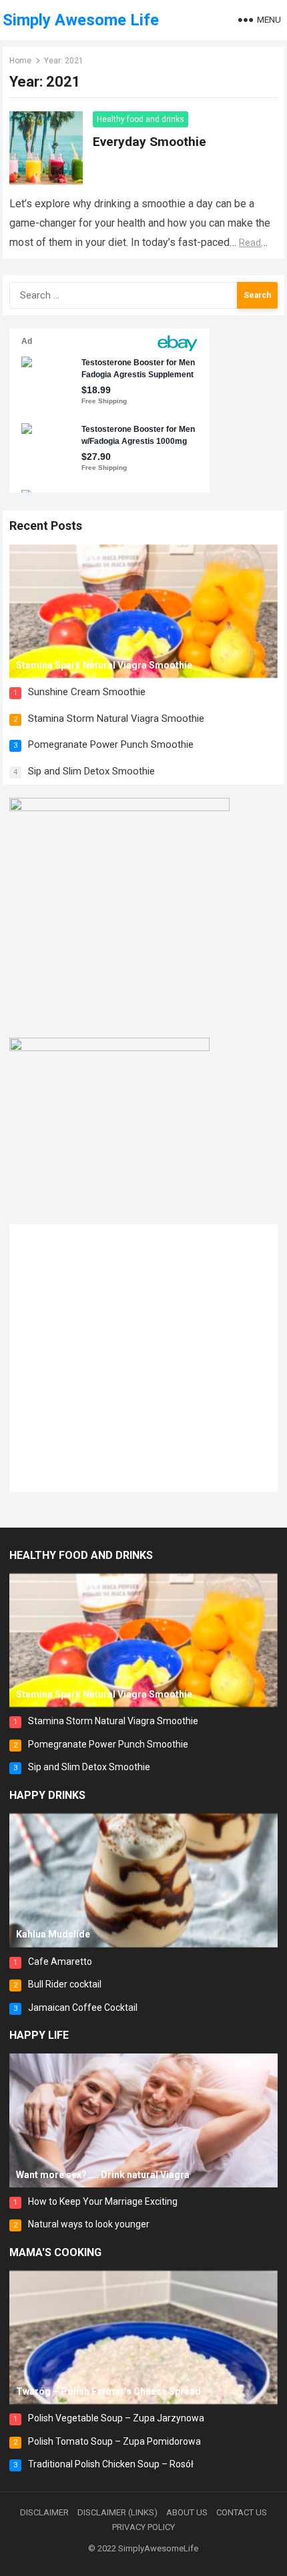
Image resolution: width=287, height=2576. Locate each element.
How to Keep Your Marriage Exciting (103, 2201)
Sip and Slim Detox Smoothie (91, 771)
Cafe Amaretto (60, 1961)
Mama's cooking (55, 2252)
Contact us (242, 2512)
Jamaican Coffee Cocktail (83, 2007)
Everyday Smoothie (150, 142)
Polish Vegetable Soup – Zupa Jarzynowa (116, 2418)
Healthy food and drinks (140, 119)
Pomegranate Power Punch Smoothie (111, 744)
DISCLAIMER (44, 2512)
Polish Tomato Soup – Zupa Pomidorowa (114, 2441)
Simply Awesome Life (81, 20)
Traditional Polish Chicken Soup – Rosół (111, 2464)
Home (20, 61)
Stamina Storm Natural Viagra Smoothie (116, 718)
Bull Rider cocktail (65, 1984)
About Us (187, 2512)
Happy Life (39, 2035)
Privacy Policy (143, 2527)
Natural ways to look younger (89, 2224)
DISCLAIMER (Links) (117, 2512)
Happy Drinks (47, 1795)
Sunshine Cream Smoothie (87, 692)
